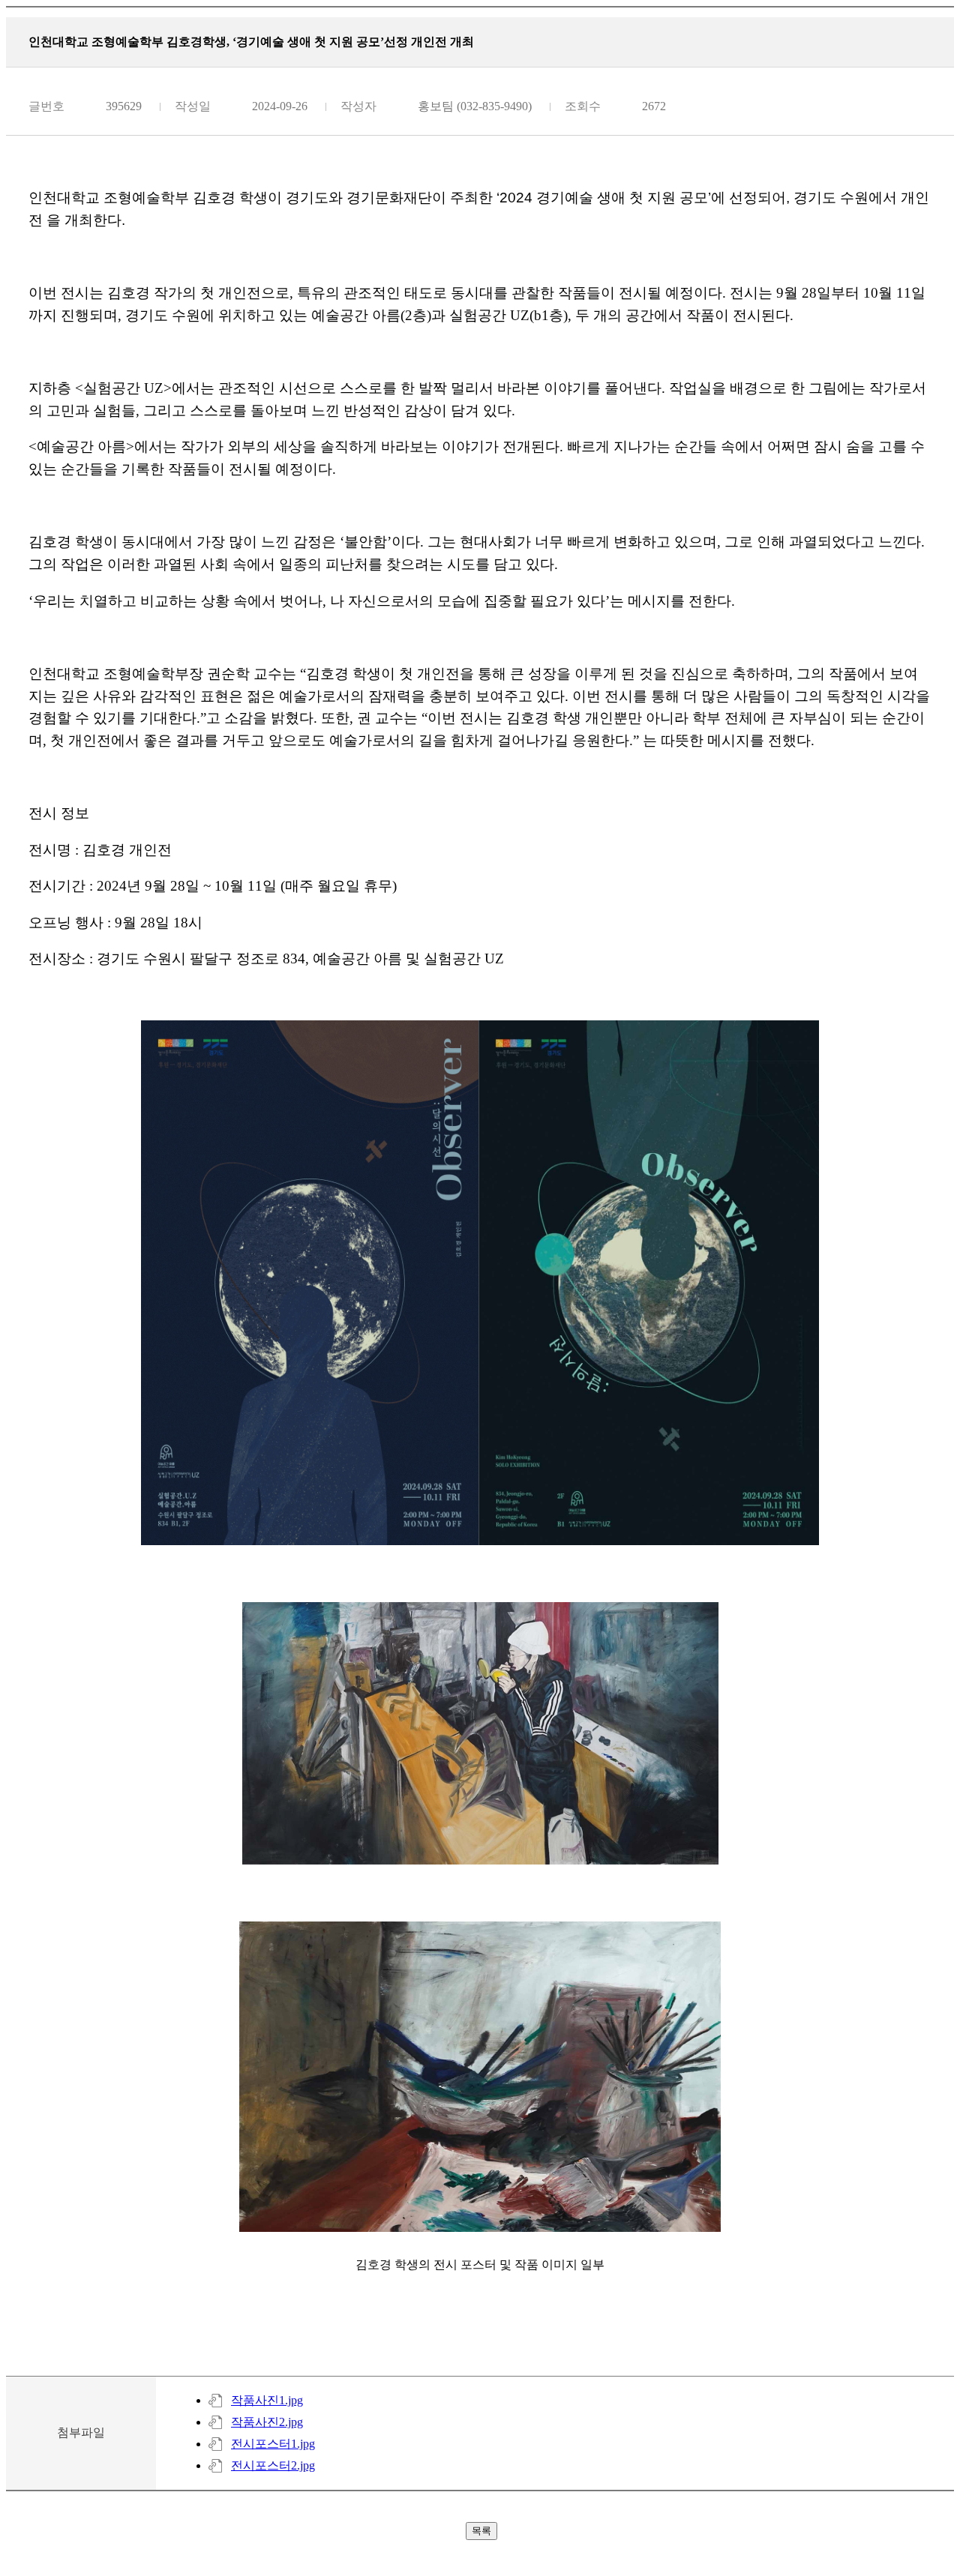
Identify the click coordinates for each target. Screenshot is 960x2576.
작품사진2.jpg (267, 2422)
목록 (481, 2531)
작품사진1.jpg (267, 2400)
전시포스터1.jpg (273, 2444)
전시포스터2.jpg (273, 2465)
